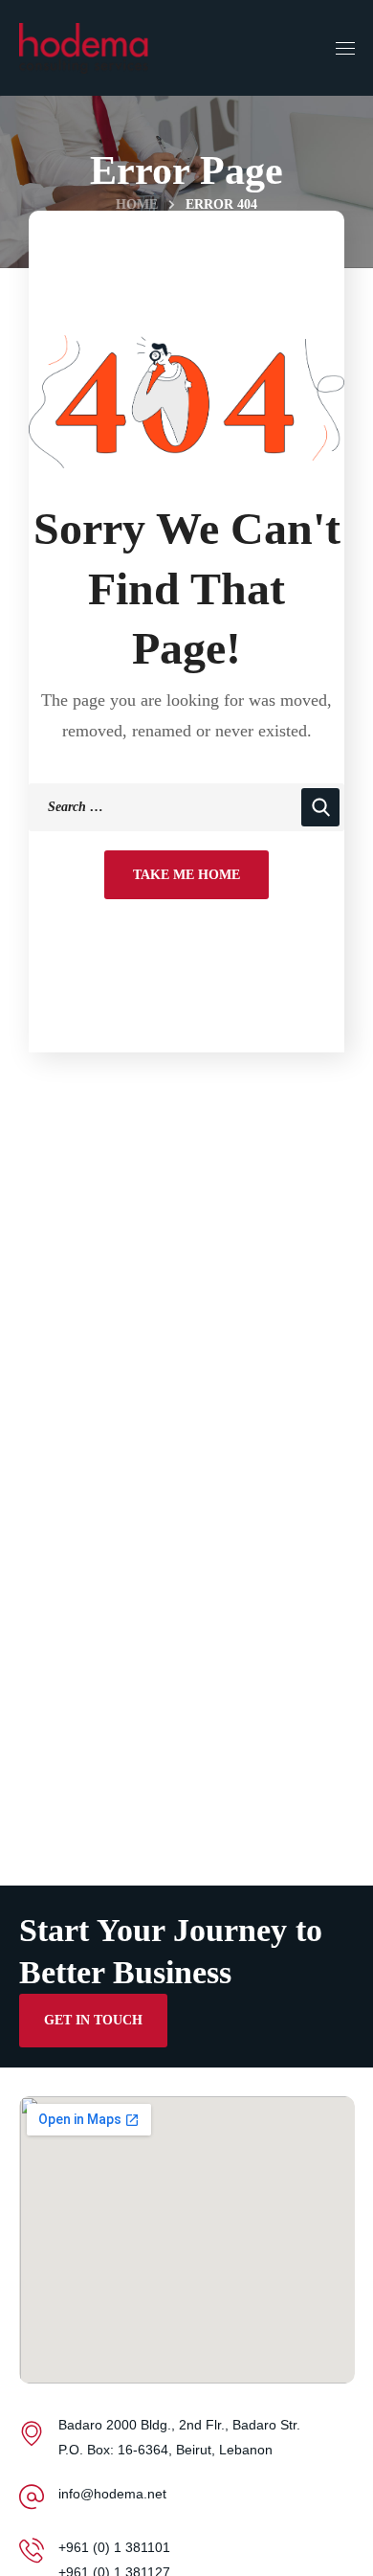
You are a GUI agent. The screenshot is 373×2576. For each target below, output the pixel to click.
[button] (93, 2021)
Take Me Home (186, 875)
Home (137, 204)
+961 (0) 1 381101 (114, 2547)
